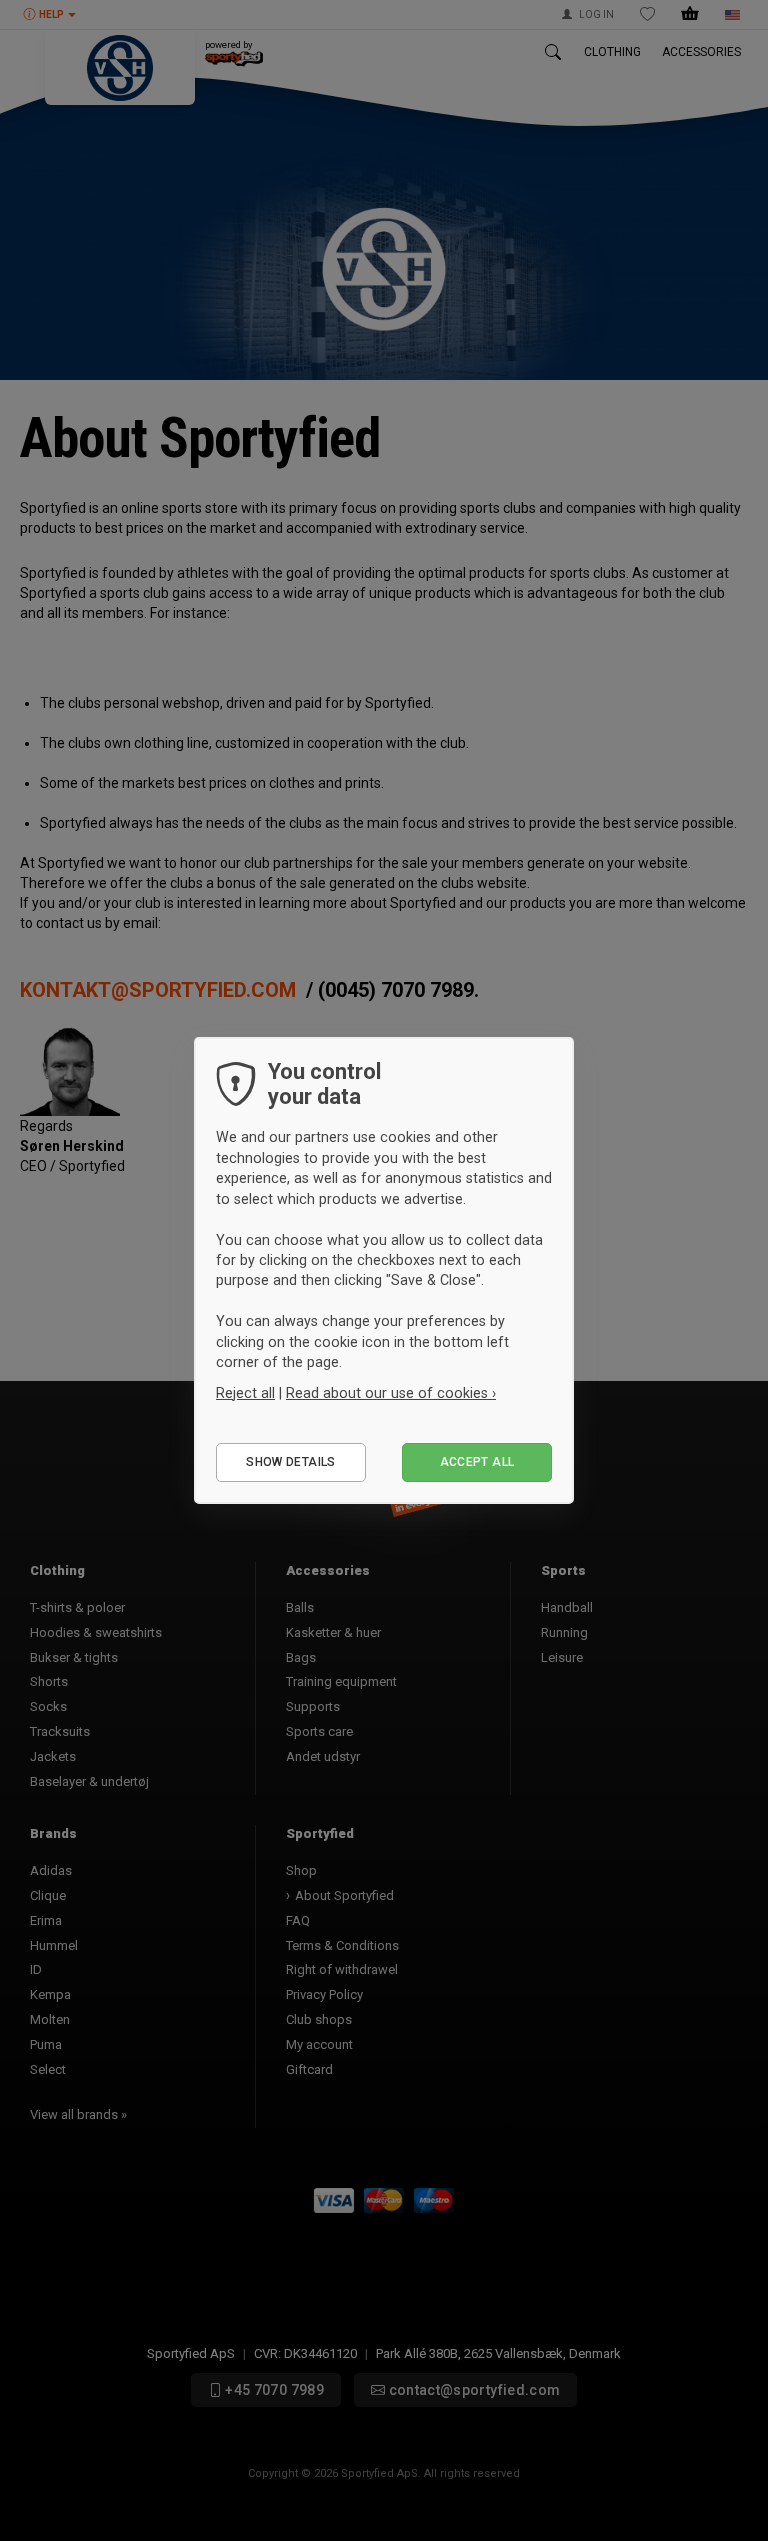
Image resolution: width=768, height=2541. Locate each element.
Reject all (245, 1393)
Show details (290, 1462)
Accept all (477, 1462)
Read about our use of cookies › (391, 1393)
